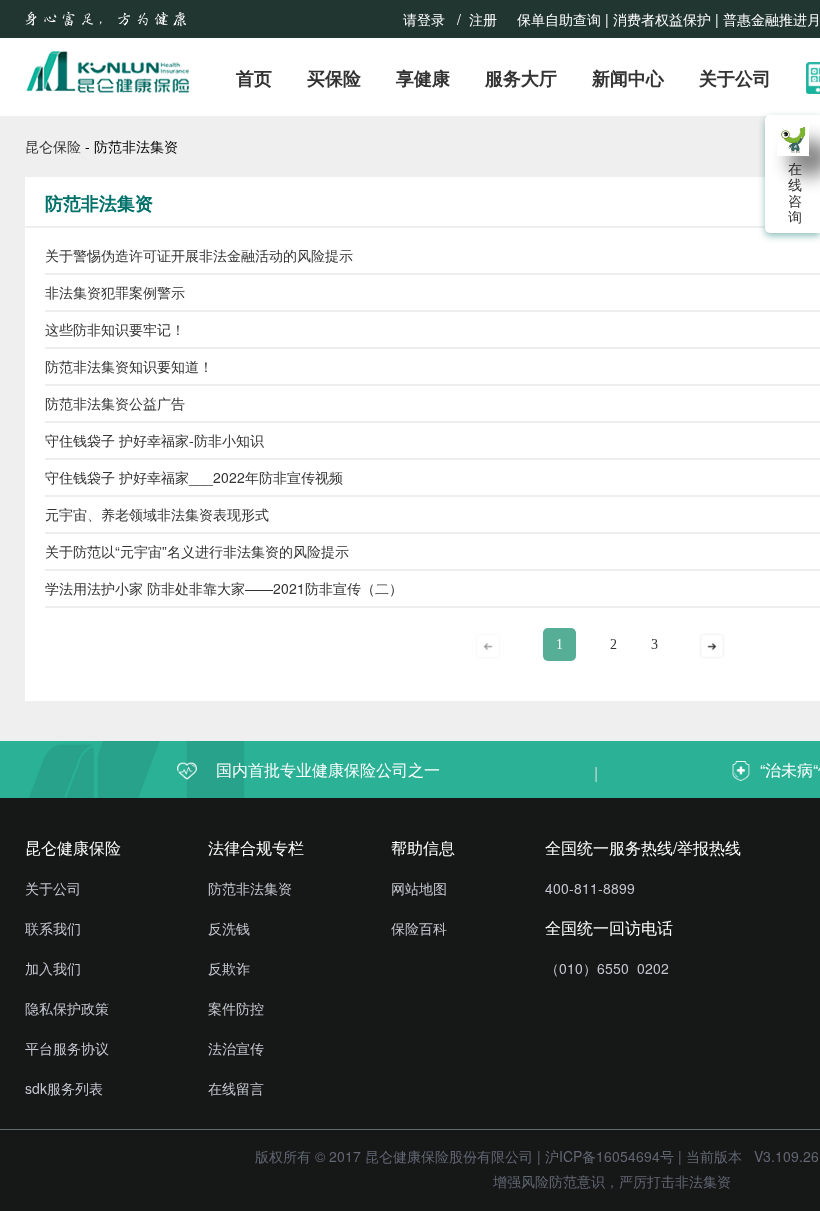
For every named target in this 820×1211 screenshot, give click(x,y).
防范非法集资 (250, 888)
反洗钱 (229, 928)
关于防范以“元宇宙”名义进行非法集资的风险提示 (197, 551)
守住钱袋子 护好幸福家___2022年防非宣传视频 (194, 477)
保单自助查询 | (563, 19)
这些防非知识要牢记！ (115, 329)
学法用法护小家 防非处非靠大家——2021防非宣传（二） (224, 588)
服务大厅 (521, 79)
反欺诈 (229, 968)
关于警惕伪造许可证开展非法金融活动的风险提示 (199, 255)
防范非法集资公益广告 (115, 403)
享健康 (423, 79)
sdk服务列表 (64, 1088)
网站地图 (419, 888)
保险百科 (419, 928)
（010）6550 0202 (607, 968)
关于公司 (735, 79)
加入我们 (53, 968)
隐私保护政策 (67, 1008)
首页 (254, 79)
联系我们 (53, 928)
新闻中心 (628, 79)
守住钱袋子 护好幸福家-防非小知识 (154, 440)
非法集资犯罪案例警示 (115, 292)
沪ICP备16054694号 (609, 1156)
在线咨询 (793, 192)
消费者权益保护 (662, 19)
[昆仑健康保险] (108, 72)
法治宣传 (236, 1048)
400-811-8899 (590, 888)
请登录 (424, 19)
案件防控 (236, 1008)
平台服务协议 (67, 1048)
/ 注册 (481, 19)
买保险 (334, 79)
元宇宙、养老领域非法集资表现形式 (157, 514)
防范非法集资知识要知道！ (129, 366)
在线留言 (236, 1088)
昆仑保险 (53, 146)
